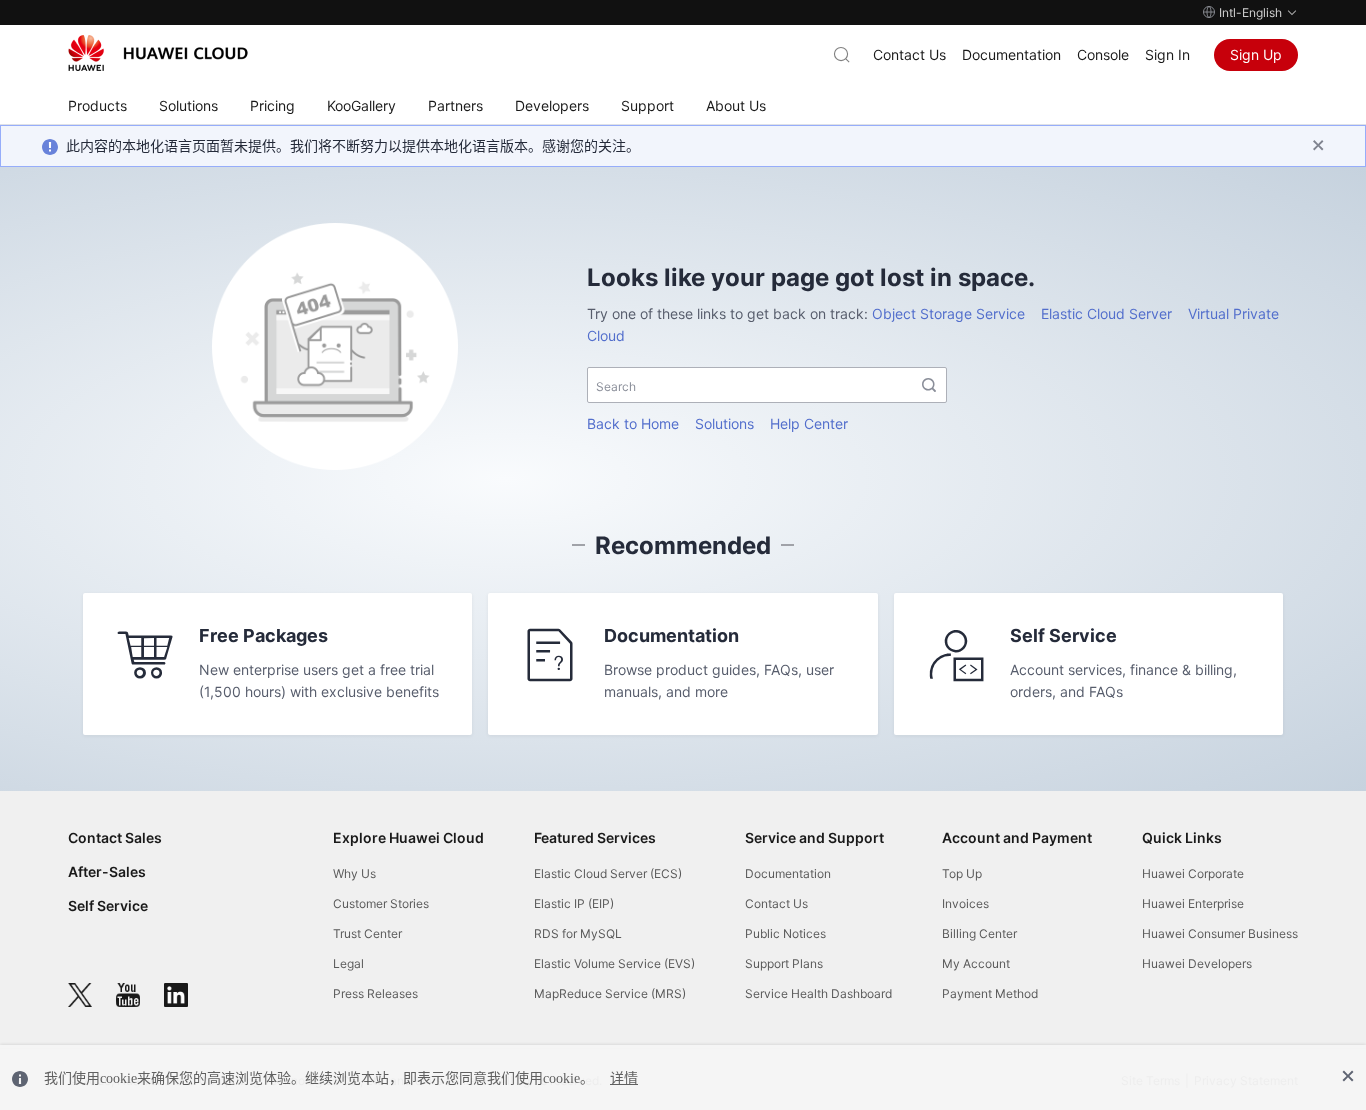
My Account (976, 963)
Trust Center (367, 933)
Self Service (108, 905)
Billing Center (979, 933)
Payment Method (990, 993)
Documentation (1011, 54)
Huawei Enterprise (1193, 903)
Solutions (724, 423)
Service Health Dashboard (818, 993)
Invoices (965, 903)
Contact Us (909, 54)
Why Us (354, 873)
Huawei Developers (1197, 963)
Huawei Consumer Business (1220, 933)
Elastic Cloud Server (1106, 313)
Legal (348, 963)
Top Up (962, 873)
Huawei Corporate (1193, 873)
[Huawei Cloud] (158, 53)
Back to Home (633, 423)
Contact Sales (115, 837)
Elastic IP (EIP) (574, 903)
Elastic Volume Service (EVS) (614, 963)
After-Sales (107, 871)
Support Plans (784, 963)
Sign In (1167, 54)
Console (1103, 54)
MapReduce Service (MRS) (610, 993)
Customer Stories (381, 903)
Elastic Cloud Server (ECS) (608, 873)
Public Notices (785, 933)
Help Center (809, 423)
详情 (624, 1078)
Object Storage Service (948, 313)
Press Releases (375, 993)
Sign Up (1256, 54)
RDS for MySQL (578, 933)
